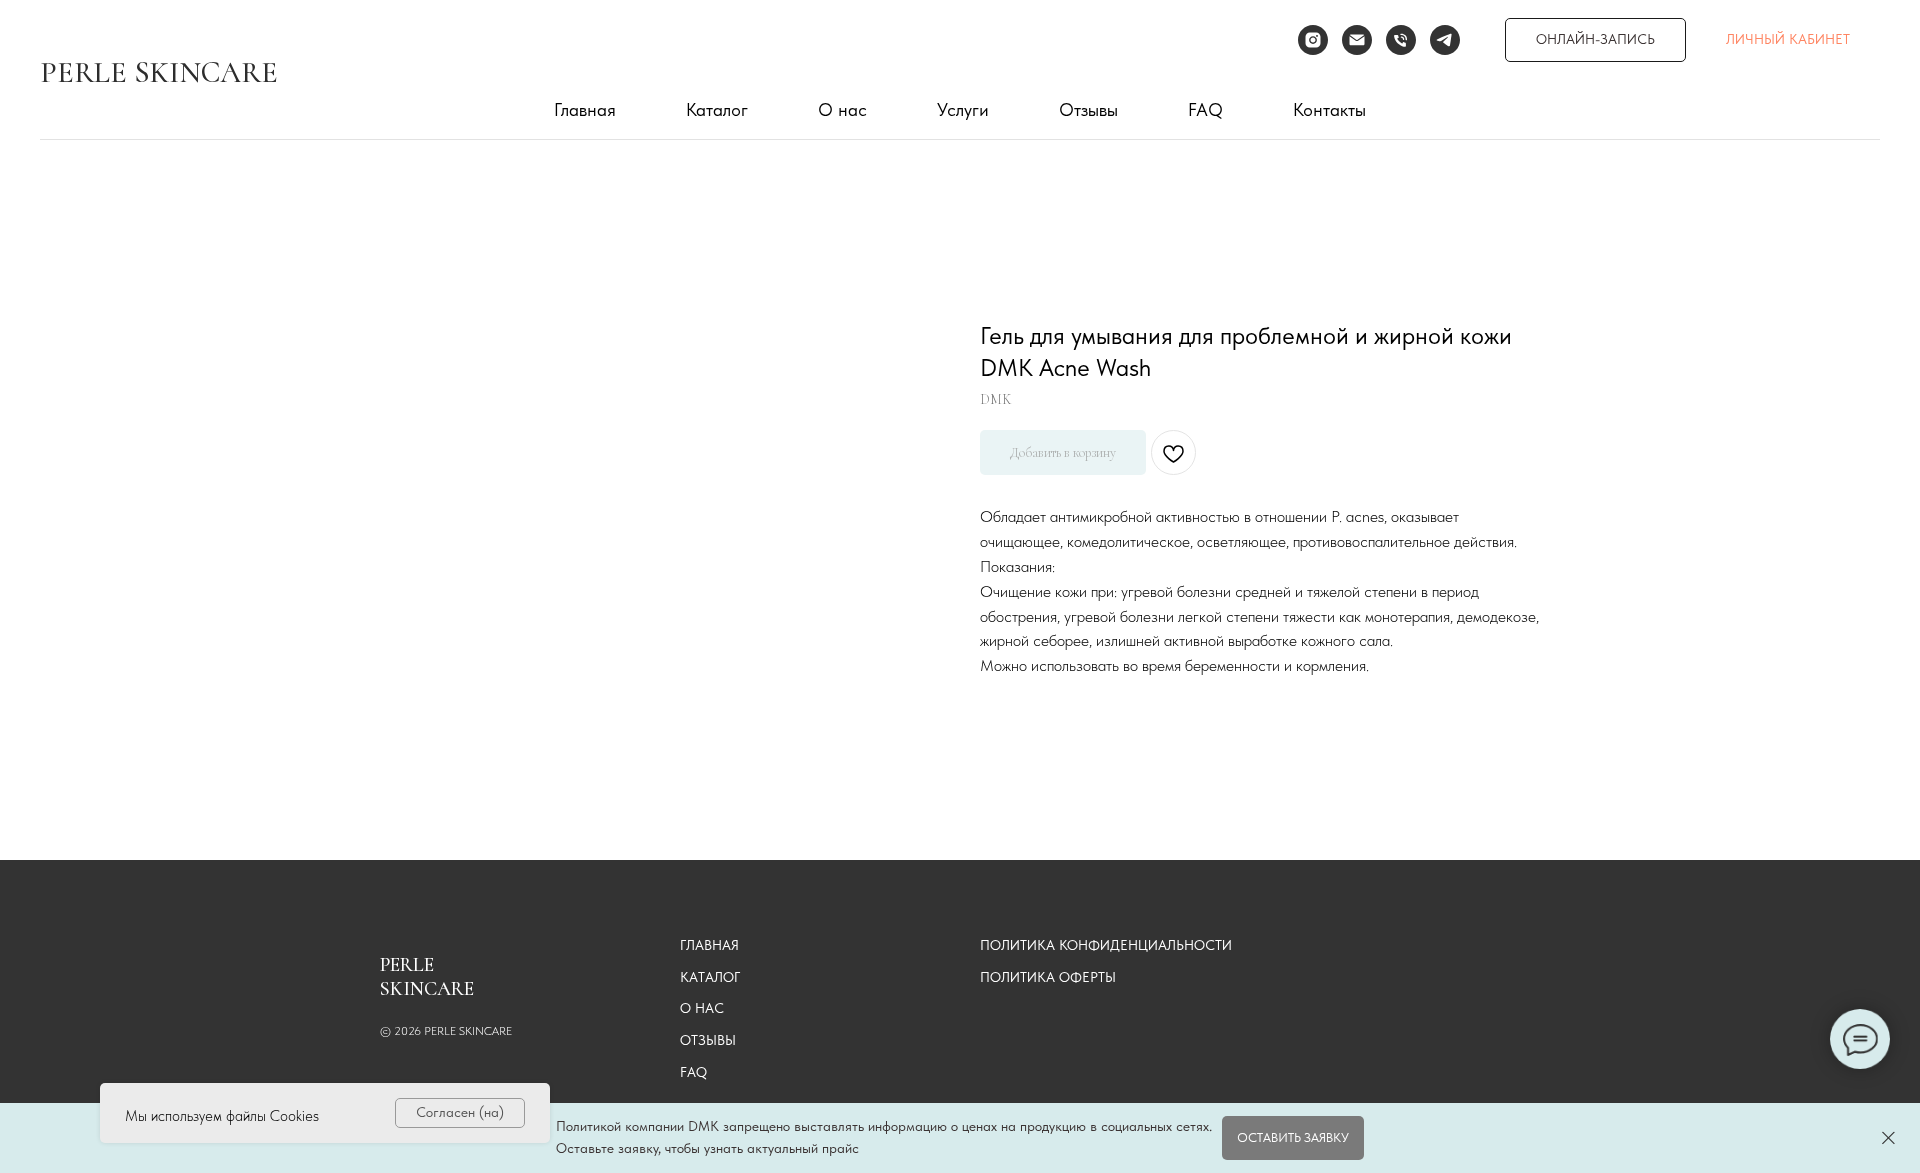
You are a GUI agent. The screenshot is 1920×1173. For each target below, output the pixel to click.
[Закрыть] (1888, 1138)
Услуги (963, 109)
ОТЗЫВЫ (708, 1040)
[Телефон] (1401, 40)
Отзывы (1088, 109)
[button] (1293, 1137)
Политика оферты (1048, 977)
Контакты (1329, 109)
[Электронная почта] (1357, 40)
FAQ (1205, 109)
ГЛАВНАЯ (709, 945)
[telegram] (1445, 40)
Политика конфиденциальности (1106, 945)
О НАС (702, 1008)
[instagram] (1313, 40)
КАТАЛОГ (710, 977)
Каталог (717, 109)
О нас (842, 109)
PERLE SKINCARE (159, 72)
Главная (585, 109)
